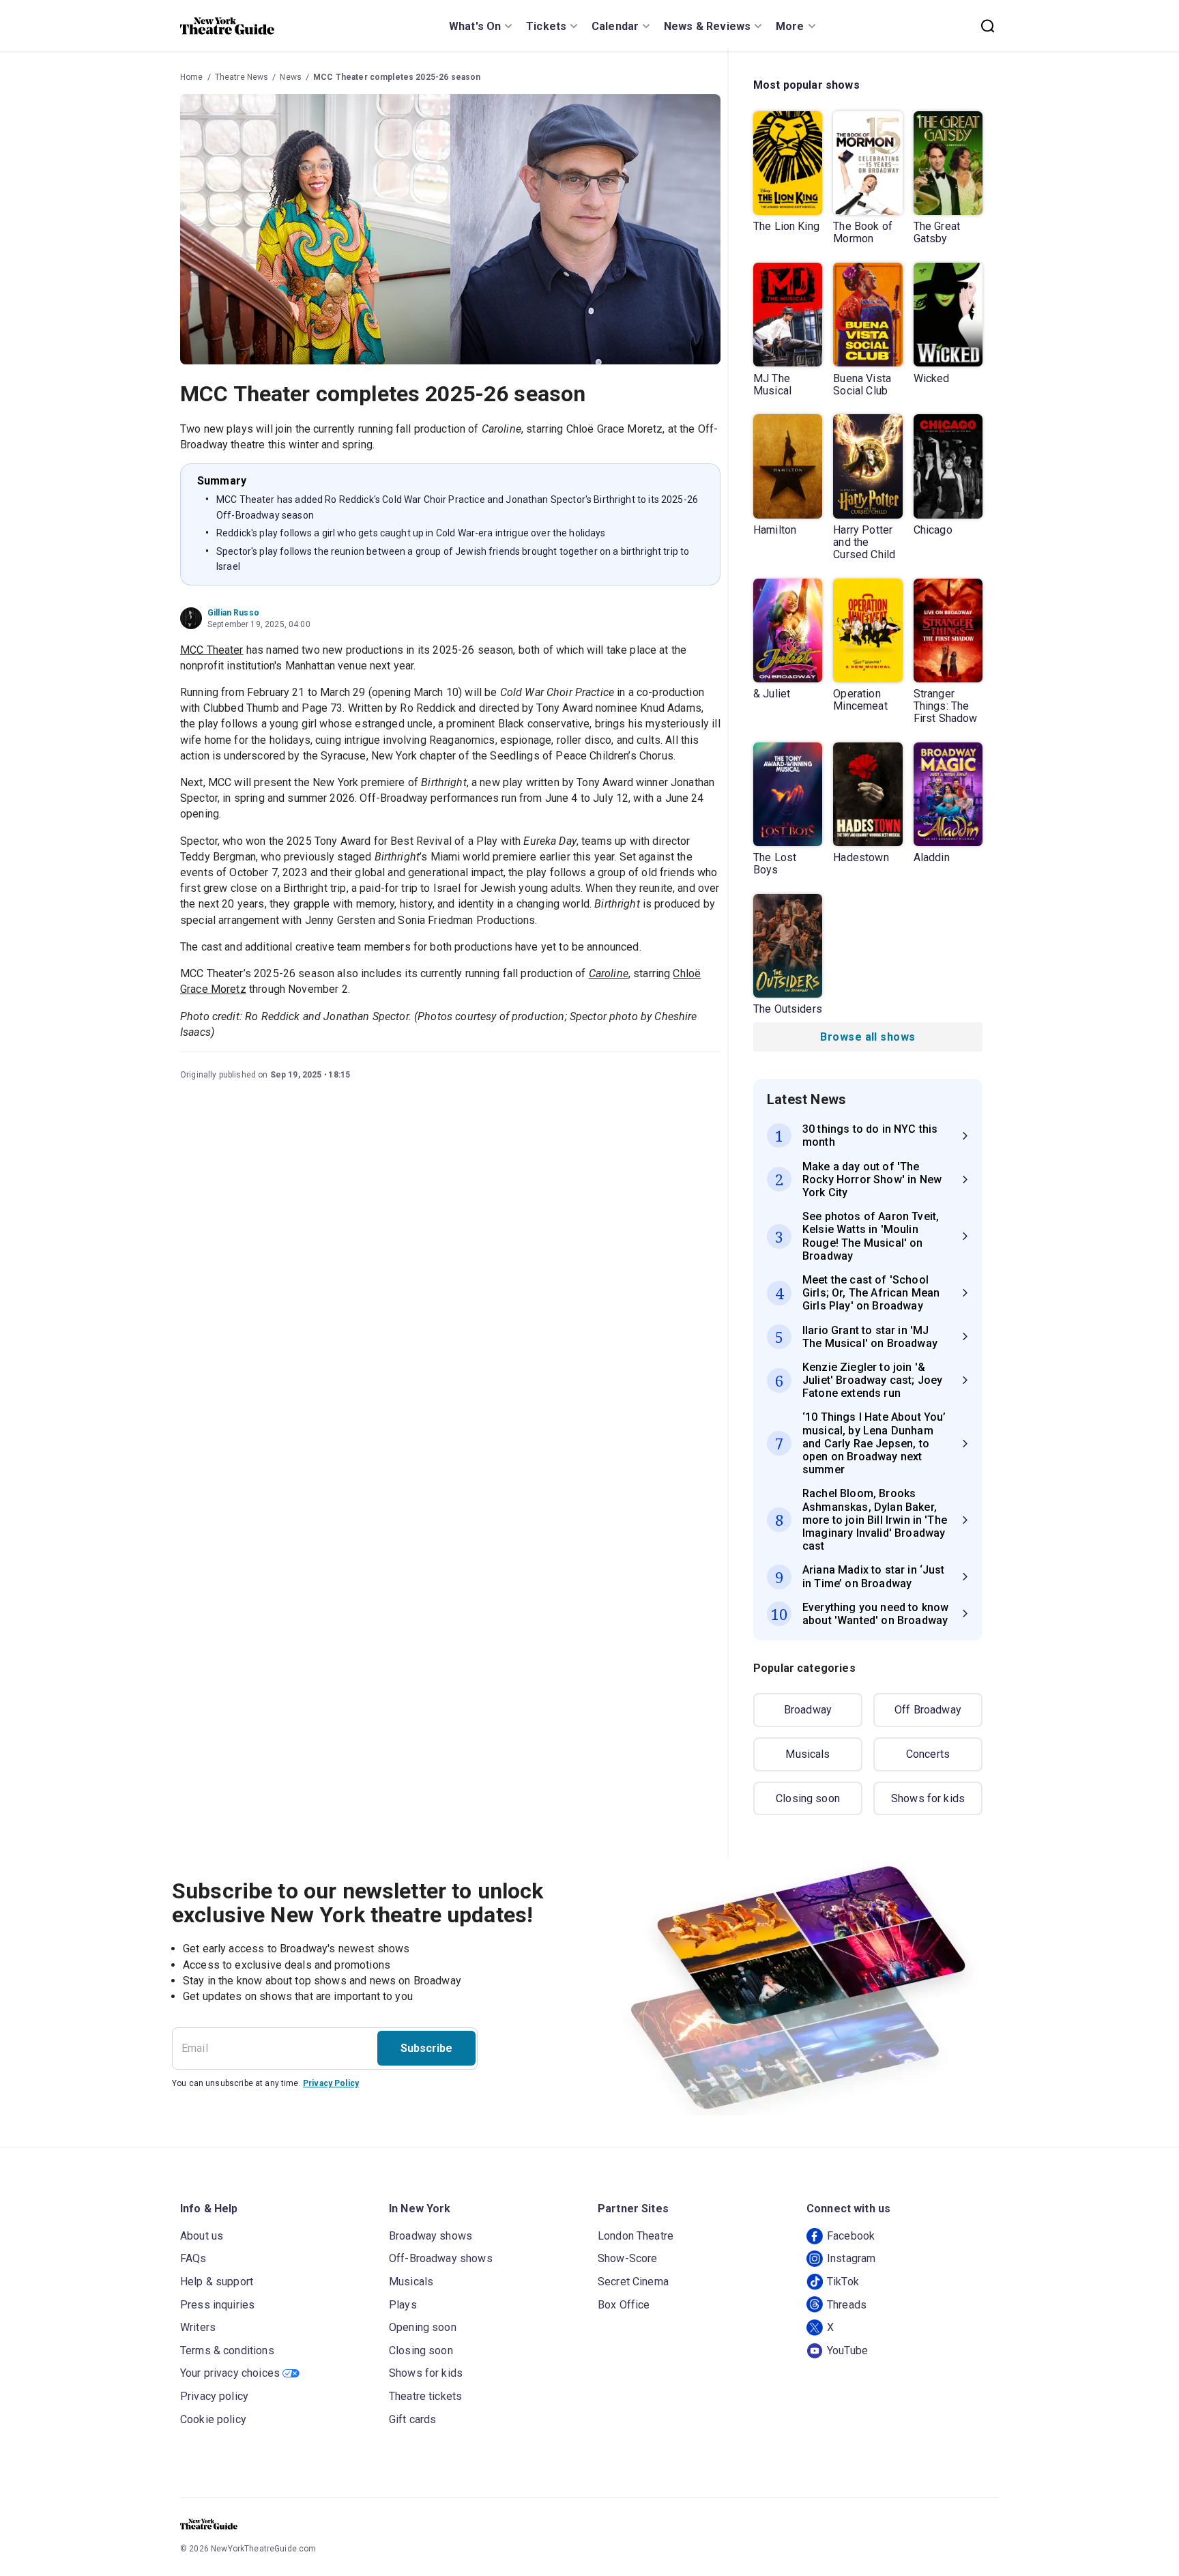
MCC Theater (212, 650)
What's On (475, 26)
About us (202, 2236)
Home (192, 77)
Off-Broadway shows (441, 2258)
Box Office (624, 2305)
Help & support (217, 2282)
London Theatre (636, 2236)
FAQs (193, 2258)
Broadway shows (431, 2236)
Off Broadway (928, 1710)
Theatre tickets (425, 2396)
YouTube (847, 2350)
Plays (403, 2305)
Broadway (808, 1710)
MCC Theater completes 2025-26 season (397, 77)
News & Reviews (707, 26)
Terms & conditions (227, 2350)
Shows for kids (928, 1798)
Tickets (546, 26)
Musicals (807, 1754)
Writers (198, 2327)
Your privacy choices (230, 2373)
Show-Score (628, 2258)
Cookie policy (213, 2419)
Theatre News (242, 77)
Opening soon (423, 2327)
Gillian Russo (233, 613)
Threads (847, 2305)
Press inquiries (217, 2305)
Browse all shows (868, 1037)
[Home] (227, 26)
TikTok (843, 2282)
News (291, 77)
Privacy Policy (331, 2083)
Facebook (851, 2236)
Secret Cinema (633, 2282)
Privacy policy (214, 2396)
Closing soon (808, 1798)
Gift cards (413, 2419)
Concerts (928, 1754)
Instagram (851, 2258)
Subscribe (426, 2048)
